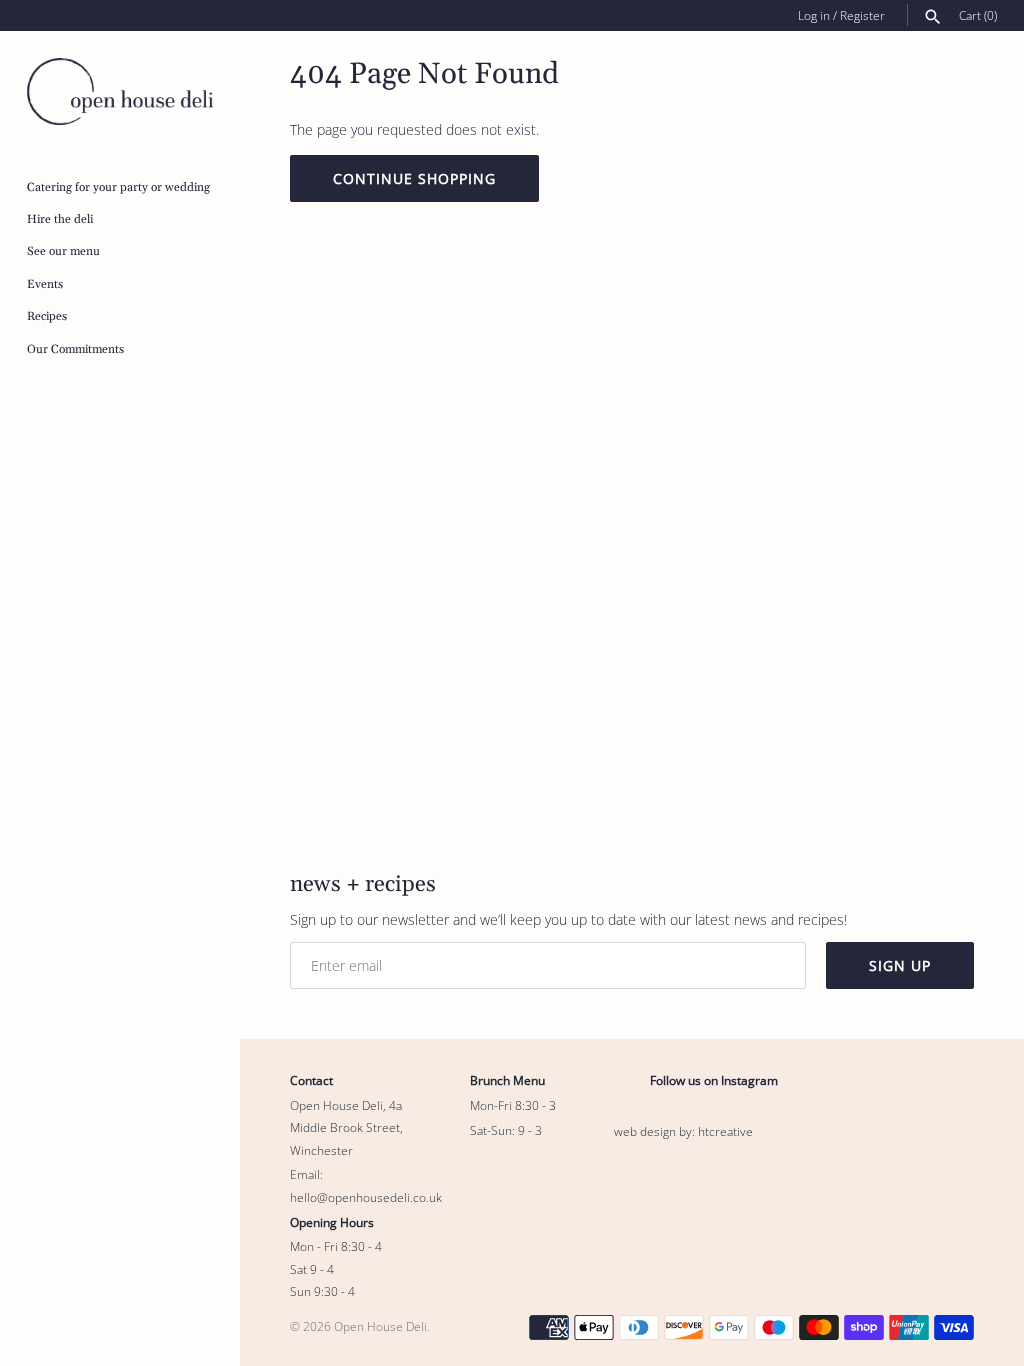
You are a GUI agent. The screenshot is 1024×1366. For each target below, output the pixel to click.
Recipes (47, 316)
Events (45, 284)
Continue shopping (414, 178)
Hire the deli (60, 219)
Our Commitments (75, 349)
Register (862, 15)
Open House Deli (380, 1326)
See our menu (63, 251)
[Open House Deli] (120, 91)
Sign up (900, 965)
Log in (814, 15)
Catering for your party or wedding (118, 187)
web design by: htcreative (683, 1131)
